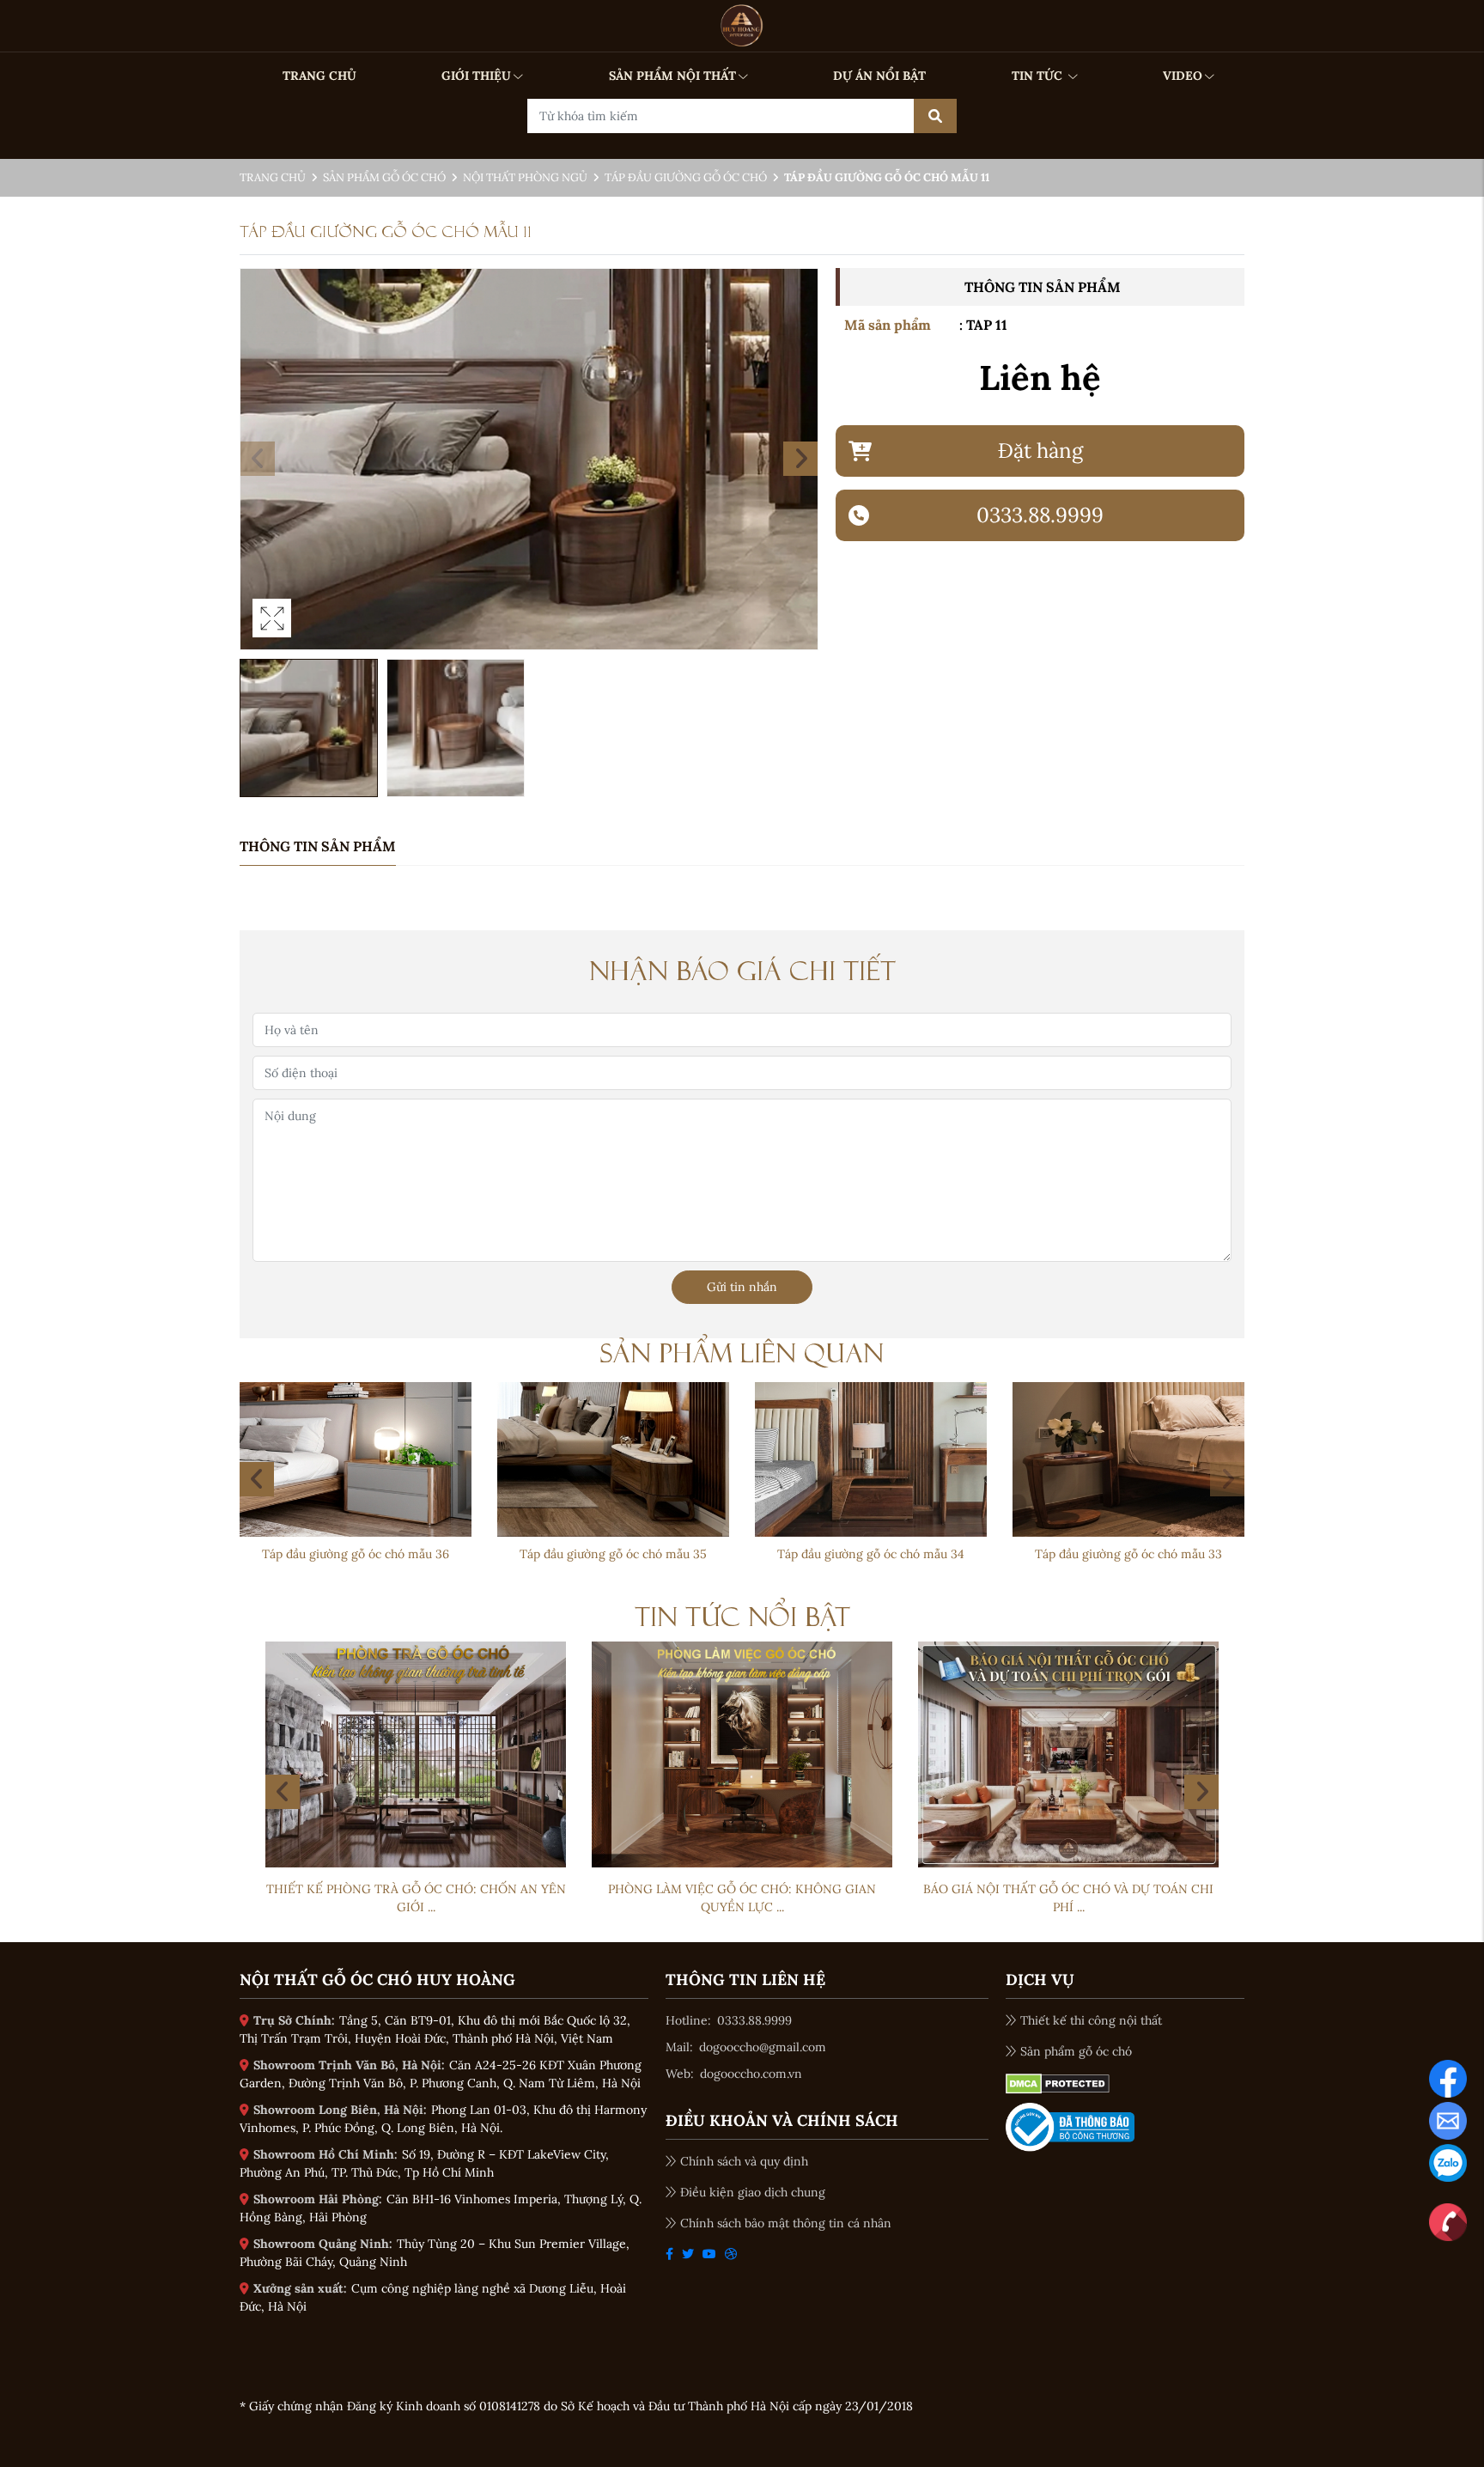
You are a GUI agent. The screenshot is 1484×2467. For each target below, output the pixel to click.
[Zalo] (1448, 2161)
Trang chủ (273, 177)
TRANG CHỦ (319, 76)
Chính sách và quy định (744, 2161)
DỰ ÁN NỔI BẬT (879, 76)
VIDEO (1183, 76)
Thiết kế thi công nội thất (1091, 2020)
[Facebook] (1448, 2077)
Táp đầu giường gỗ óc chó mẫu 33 (1128, 1554)
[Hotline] (1448, 2220)
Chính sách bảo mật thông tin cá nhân (786, 2223)
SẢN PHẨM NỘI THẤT (672, 76)
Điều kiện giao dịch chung (753, 2192)
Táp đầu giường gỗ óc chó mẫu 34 (871, 1554)
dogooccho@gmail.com (763, 2047)
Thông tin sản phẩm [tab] (318, 846)
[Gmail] (1448, 2119)
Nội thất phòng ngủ (525, 177)
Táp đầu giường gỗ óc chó (686, 177)
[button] (800, 459)
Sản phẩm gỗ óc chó (384, 177)
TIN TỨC (1039, 76)
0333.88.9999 (754, 2020)
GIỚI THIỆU (476, 76)
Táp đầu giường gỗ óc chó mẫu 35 (613, 1554)
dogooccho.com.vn (751, 2074)
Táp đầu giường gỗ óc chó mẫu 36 (356, 1554)
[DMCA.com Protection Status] (1058, 2082)
